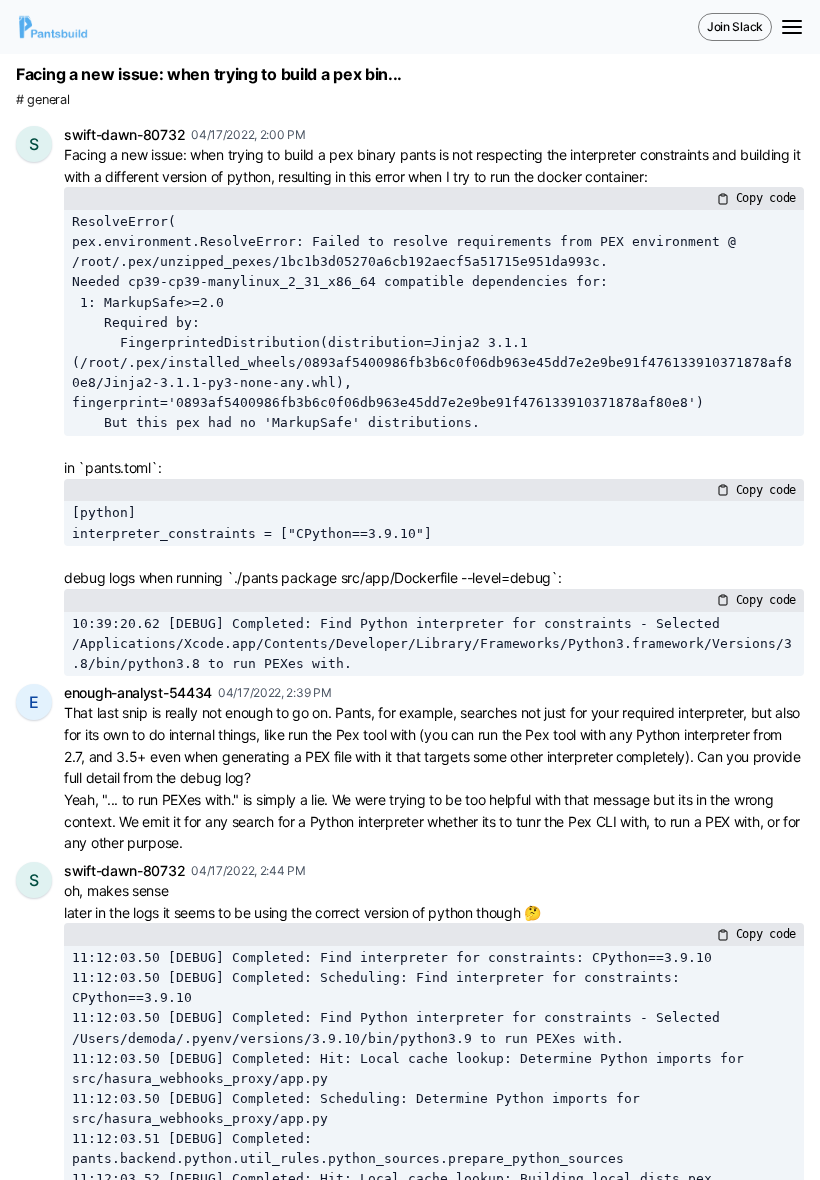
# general (42, 99)
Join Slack (735, 26)
